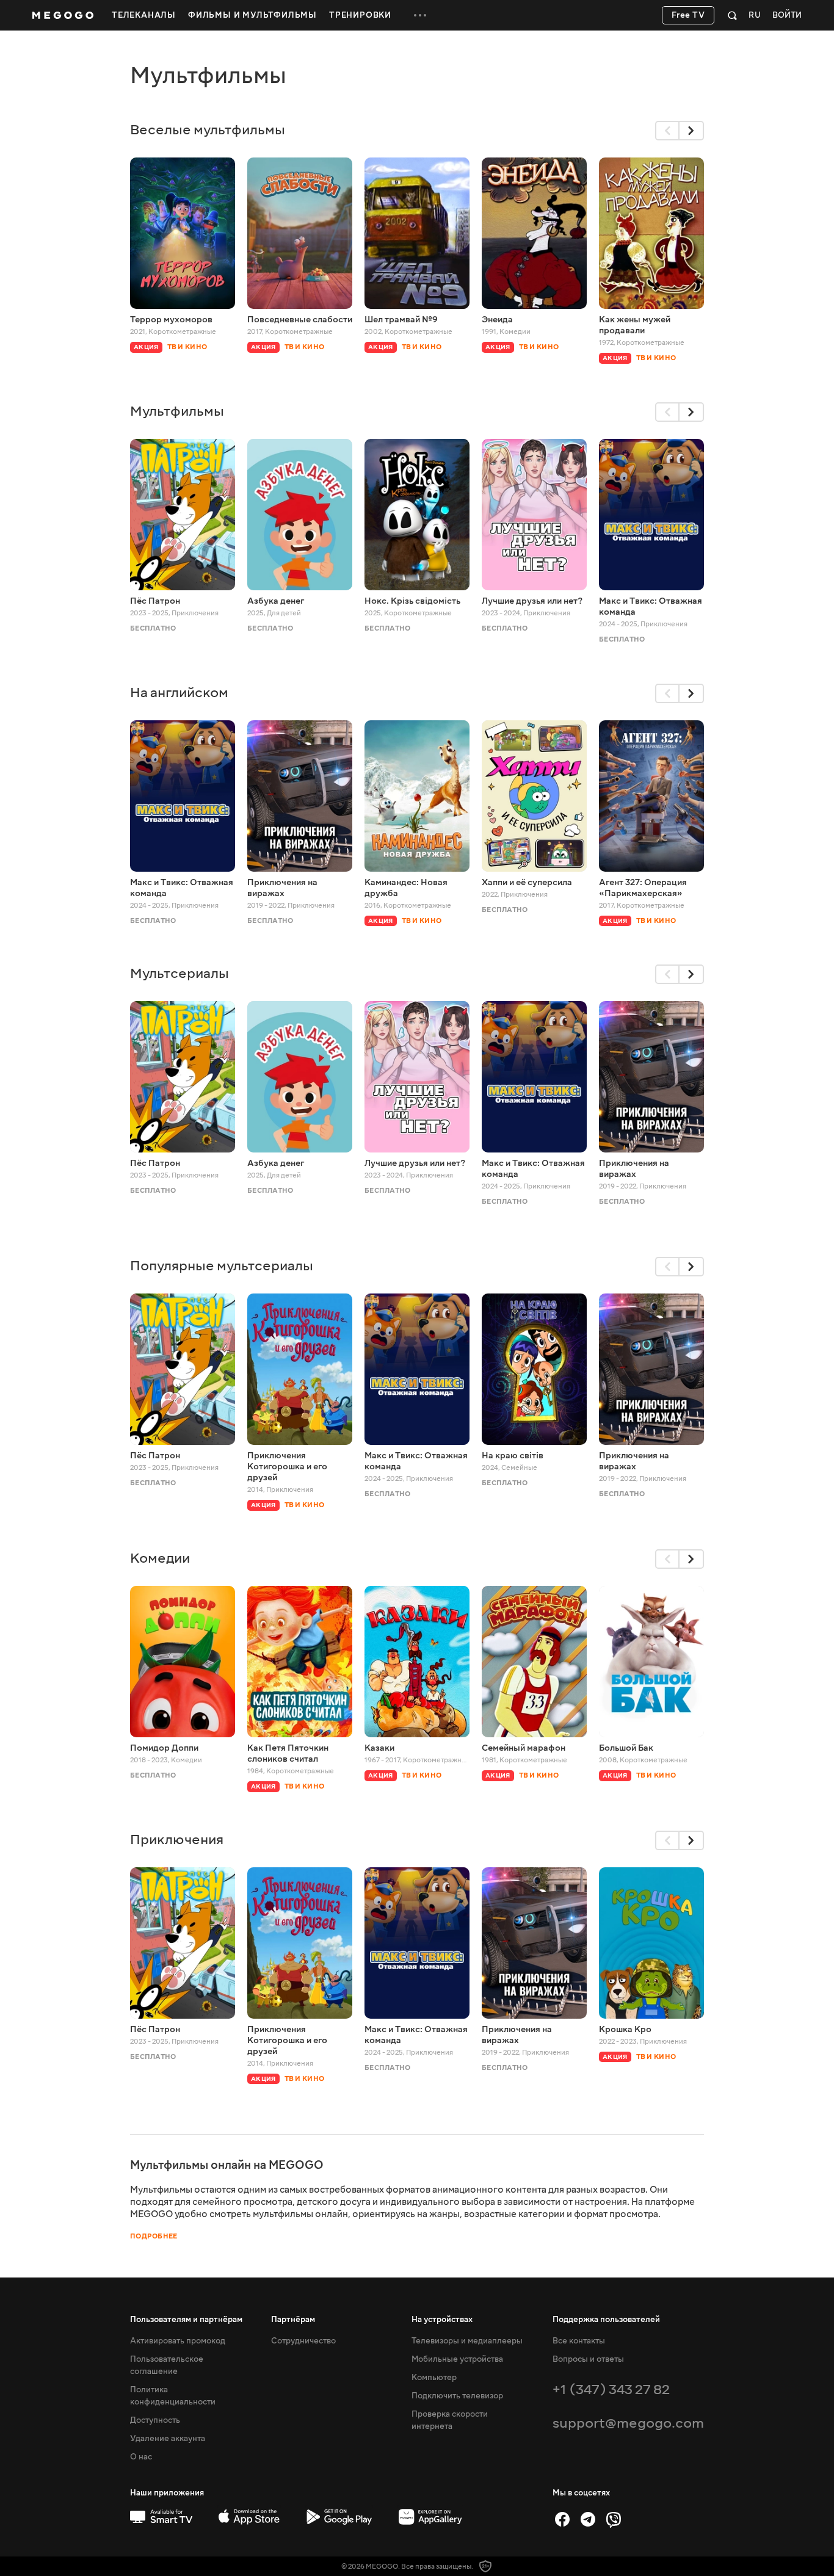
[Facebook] (562, 2519)
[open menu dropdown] (420, 15)
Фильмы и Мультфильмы (252, 15)
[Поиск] (732, 15)
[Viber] (614, 2519)
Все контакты (579, 2341)
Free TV (688, 15)
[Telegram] (588, 2519)
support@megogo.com (628, 2423)
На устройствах (442, 2320)
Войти (787, 16)
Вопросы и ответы (588, 2359)
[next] (692, 131)
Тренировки (360, 15)
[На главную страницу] (63, 15)
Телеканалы (144, 15)
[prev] (667, 131)
